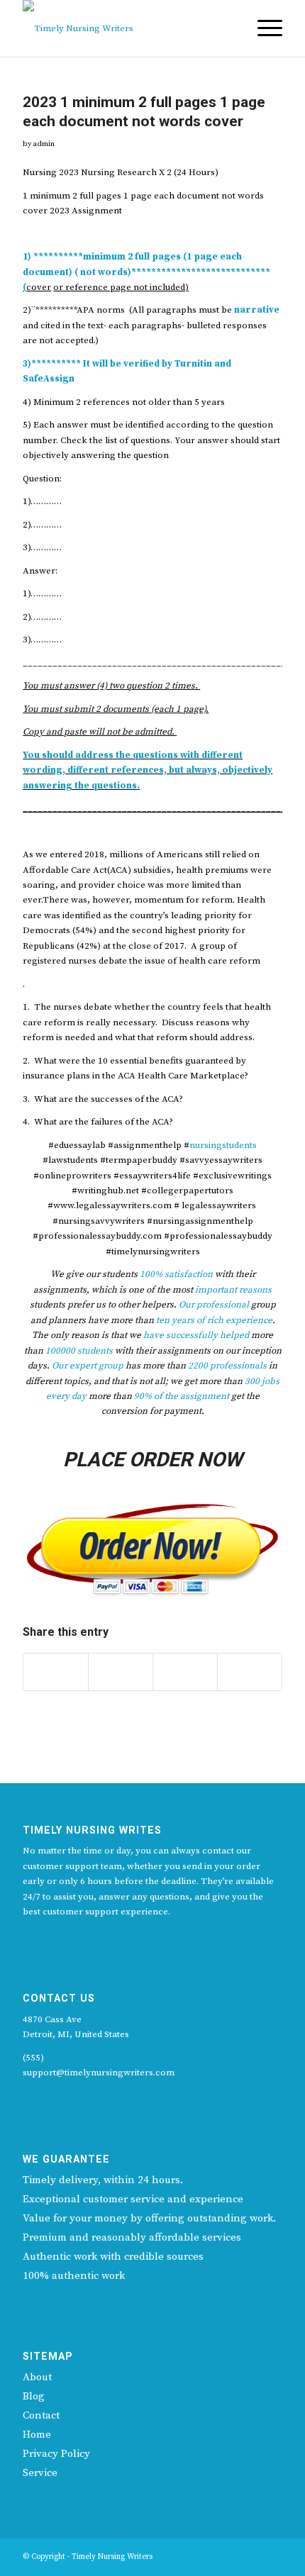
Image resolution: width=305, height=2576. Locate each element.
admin (44, 144)
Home (37, 2435)
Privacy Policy (56, 2454)
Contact (41, 2415)
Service (40, 2473)
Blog (34, 2396)
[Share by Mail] (250, 1672)
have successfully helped (196, 1335)
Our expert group (88, 1366)
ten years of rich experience (214, 1320)
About (37, 2377)
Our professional (214, 1305)
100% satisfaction (176, 1274)
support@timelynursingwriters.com (99, 2073)
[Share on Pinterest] (121, 1672)
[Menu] (263, 28)
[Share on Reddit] (185, 1672)
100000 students (79, 1351)
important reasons (233, 1290)
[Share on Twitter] (56, 1672)
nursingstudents (223, 1145)
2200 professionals (227, 1366)
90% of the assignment (182, 1396)
